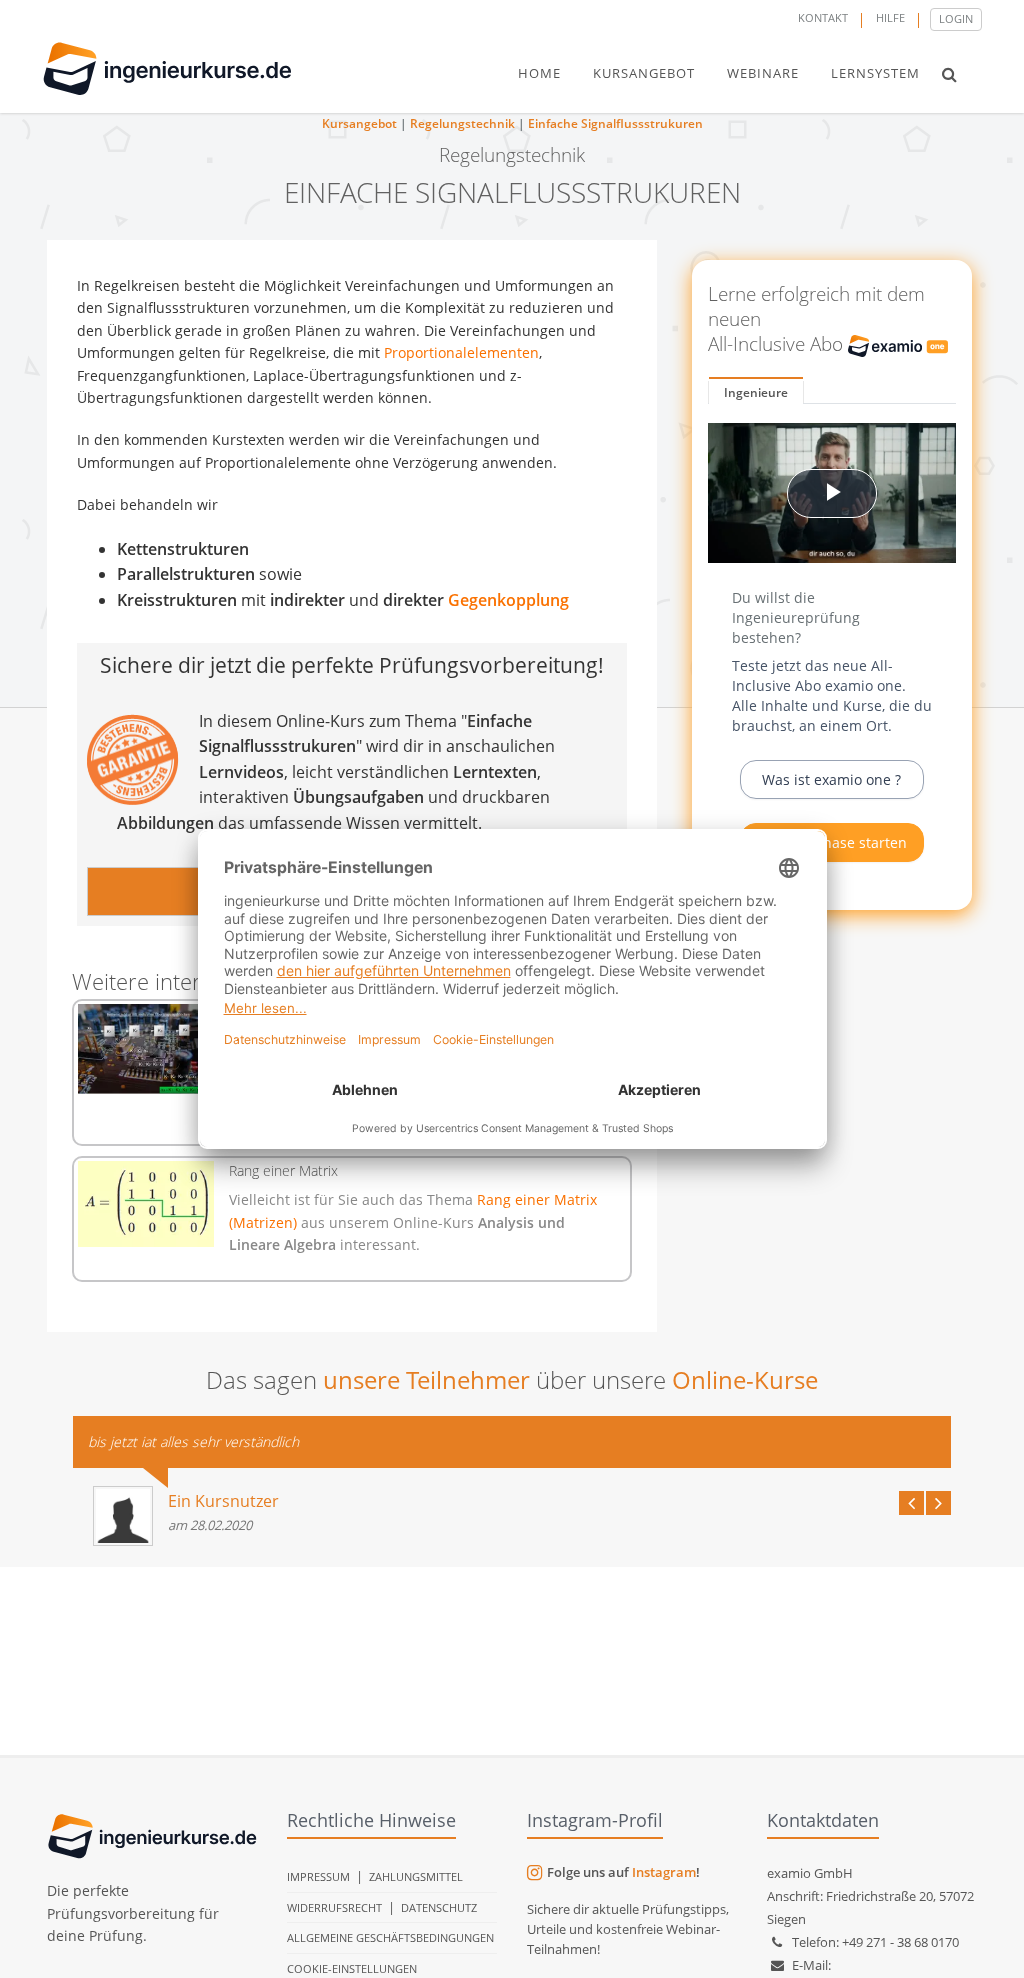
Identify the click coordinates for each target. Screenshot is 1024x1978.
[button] (949, 74)
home (539, 73)
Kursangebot (359, 123)
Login (956, 18)
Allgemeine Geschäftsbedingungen (390, 1937)
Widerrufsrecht (334, 1907)
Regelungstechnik (462, 123)
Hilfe (890, 17)
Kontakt (823, 17)
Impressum (318, 1876)
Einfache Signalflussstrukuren (615, 123)
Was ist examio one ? (831, 779)
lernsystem (875, 73)
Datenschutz (439, 1907)
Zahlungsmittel (416, 1876)
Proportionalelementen (461, 352)
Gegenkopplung (508, 600)
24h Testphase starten (832, 842)
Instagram (664, 1872)
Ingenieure (756, 392)
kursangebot (644, 73)
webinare (763, 73)
